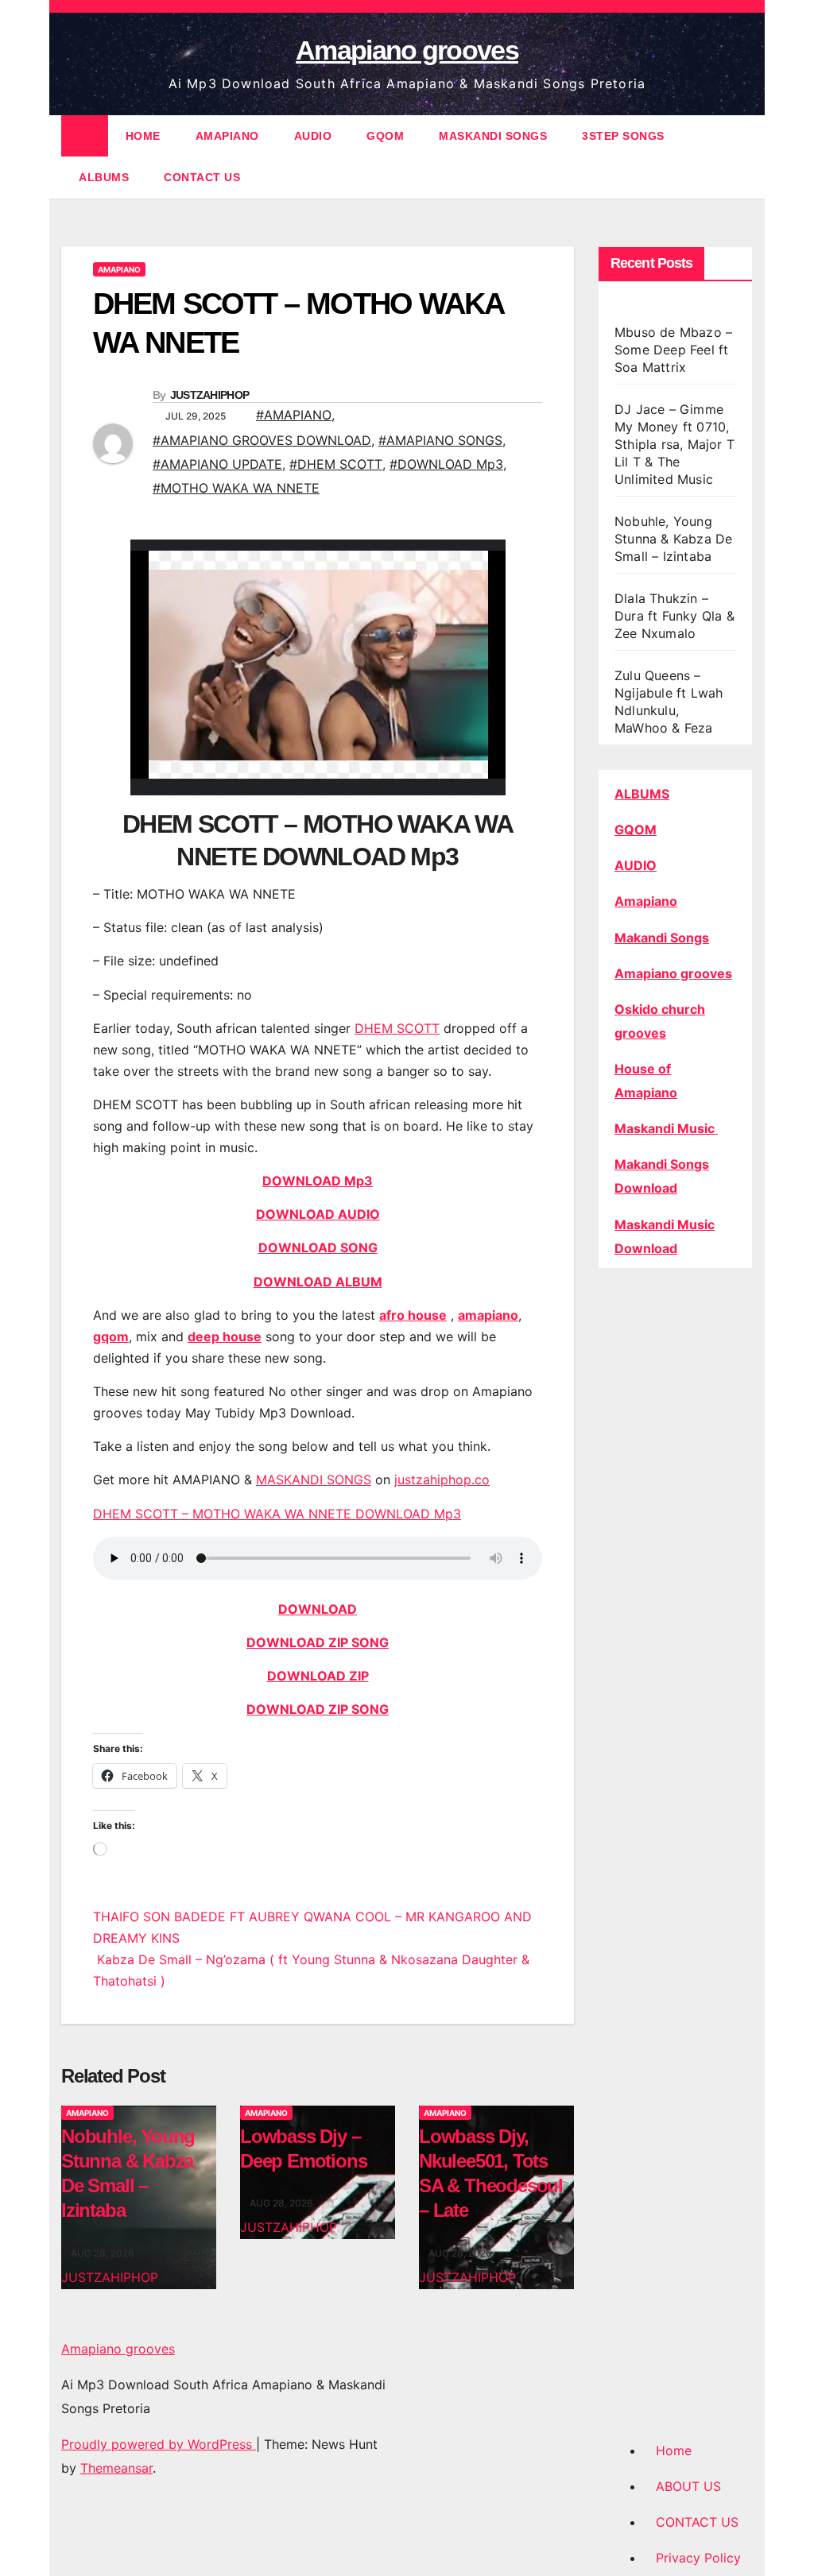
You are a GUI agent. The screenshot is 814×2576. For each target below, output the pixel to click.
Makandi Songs (662, 938)
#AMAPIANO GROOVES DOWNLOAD (262, 440)
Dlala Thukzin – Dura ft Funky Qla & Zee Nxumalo (674, 616)
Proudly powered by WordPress (159, 2444)
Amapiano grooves (407, 50)
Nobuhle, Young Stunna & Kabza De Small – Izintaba (673, 539)
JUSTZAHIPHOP (210, 395)
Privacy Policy (698, 2558)
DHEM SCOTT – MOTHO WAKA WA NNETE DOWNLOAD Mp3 (277, 1514)
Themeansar (116, 2468)
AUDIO (313, 136)
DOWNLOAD (318, 1609)
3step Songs (623, 136)
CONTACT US (202, 177)
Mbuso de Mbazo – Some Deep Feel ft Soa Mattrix (673, 350)
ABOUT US (688, 2486)
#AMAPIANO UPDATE (217, 464)
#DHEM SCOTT (336, 464)
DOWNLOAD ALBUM (318, 1282)
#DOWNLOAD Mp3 (446, 464)
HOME (143, 136)
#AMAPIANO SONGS (440, 440)
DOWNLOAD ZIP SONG (318, 1642)
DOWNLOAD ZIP (318, 1676)
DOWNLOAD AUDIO (318, 1214)
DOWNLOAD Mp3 (318, 1181)
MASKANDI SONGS (493, 136)
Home (674, 2450)
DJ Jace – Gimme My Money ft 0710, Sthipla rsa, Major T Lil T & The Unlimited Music (674, 444)
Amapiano (646, 901)
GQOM (385, 136)
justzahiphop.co (442, 1479)
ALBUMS (104, 177)
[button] (742, 157)
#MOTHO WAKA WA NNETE (236, 488)
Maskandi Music (666, 1128)
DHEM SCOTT (397, 1028)
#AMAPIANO (294, 415)
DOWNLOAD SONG (318, 1247)
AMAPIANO (227, 136)
